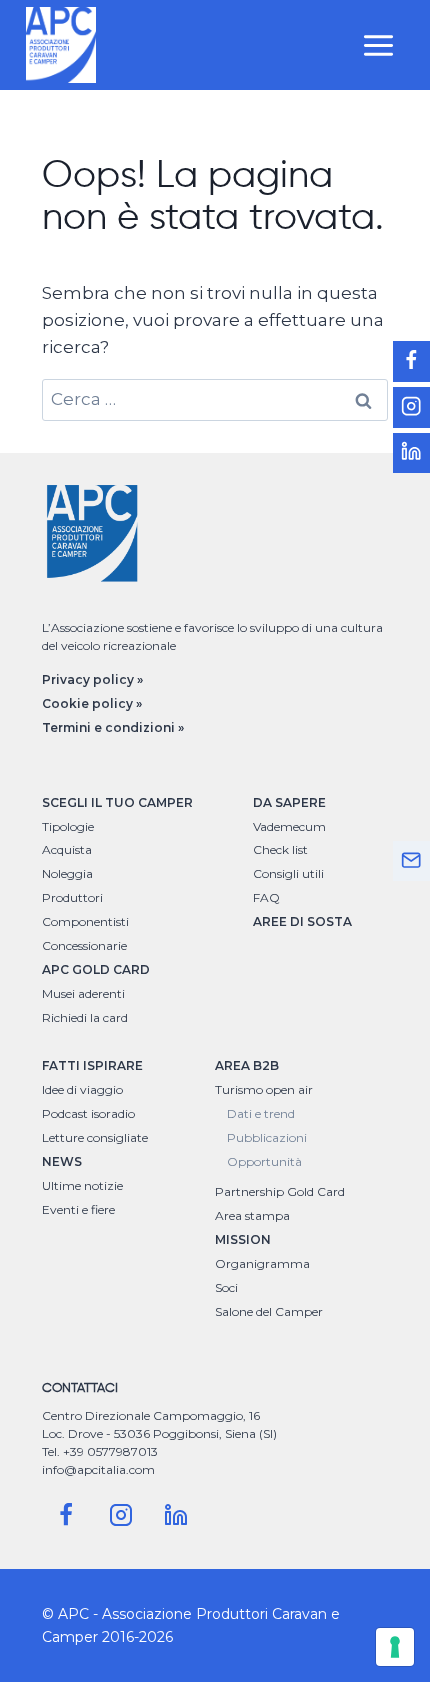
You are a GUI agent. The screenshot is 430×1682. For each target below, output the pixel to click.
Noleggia (67, 873)
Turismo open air (264, 1089)
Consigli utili (288, 873)
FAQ (266, 897)
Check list (280, 849)
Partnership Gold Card (280, 1191)
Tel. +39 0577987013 (100, 1451)
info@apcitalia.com (98, 1469)
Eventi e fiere (78, 1209)
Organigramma (262, 1263)
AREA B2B (247, 1065)
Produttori (72, 897)
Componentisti (85, 921)
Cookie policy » (92, 703)
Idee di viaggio (82, 1089)
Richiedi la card (85, 1017)
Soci (226, 1287)
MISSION (243, 1239)
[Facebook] (66, 1515)
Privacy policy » (92, 679)
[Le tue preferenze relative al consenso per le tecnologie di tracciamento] (395, 1647)
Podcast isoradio (88, 1113)
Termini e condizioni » (113, 727)
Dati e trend (261, 1113)
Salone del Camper (269, 1311)
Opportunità (264, 1161)
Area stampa (252, 1215)
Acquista (67, 849)
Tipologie (68, 826)
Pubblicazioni (267, 1137)
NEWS (62, 1161)
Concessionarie (84, 945)
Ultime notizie (82, 1185)
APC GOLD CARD (96, 969)
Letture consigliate (95, 1137)
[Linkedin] (176, 1515)
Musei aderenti (83, 993)
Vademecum (289, 826)
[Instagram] (121, 1515)
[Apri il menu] (378, 45)
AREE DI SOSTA (302, 921)
